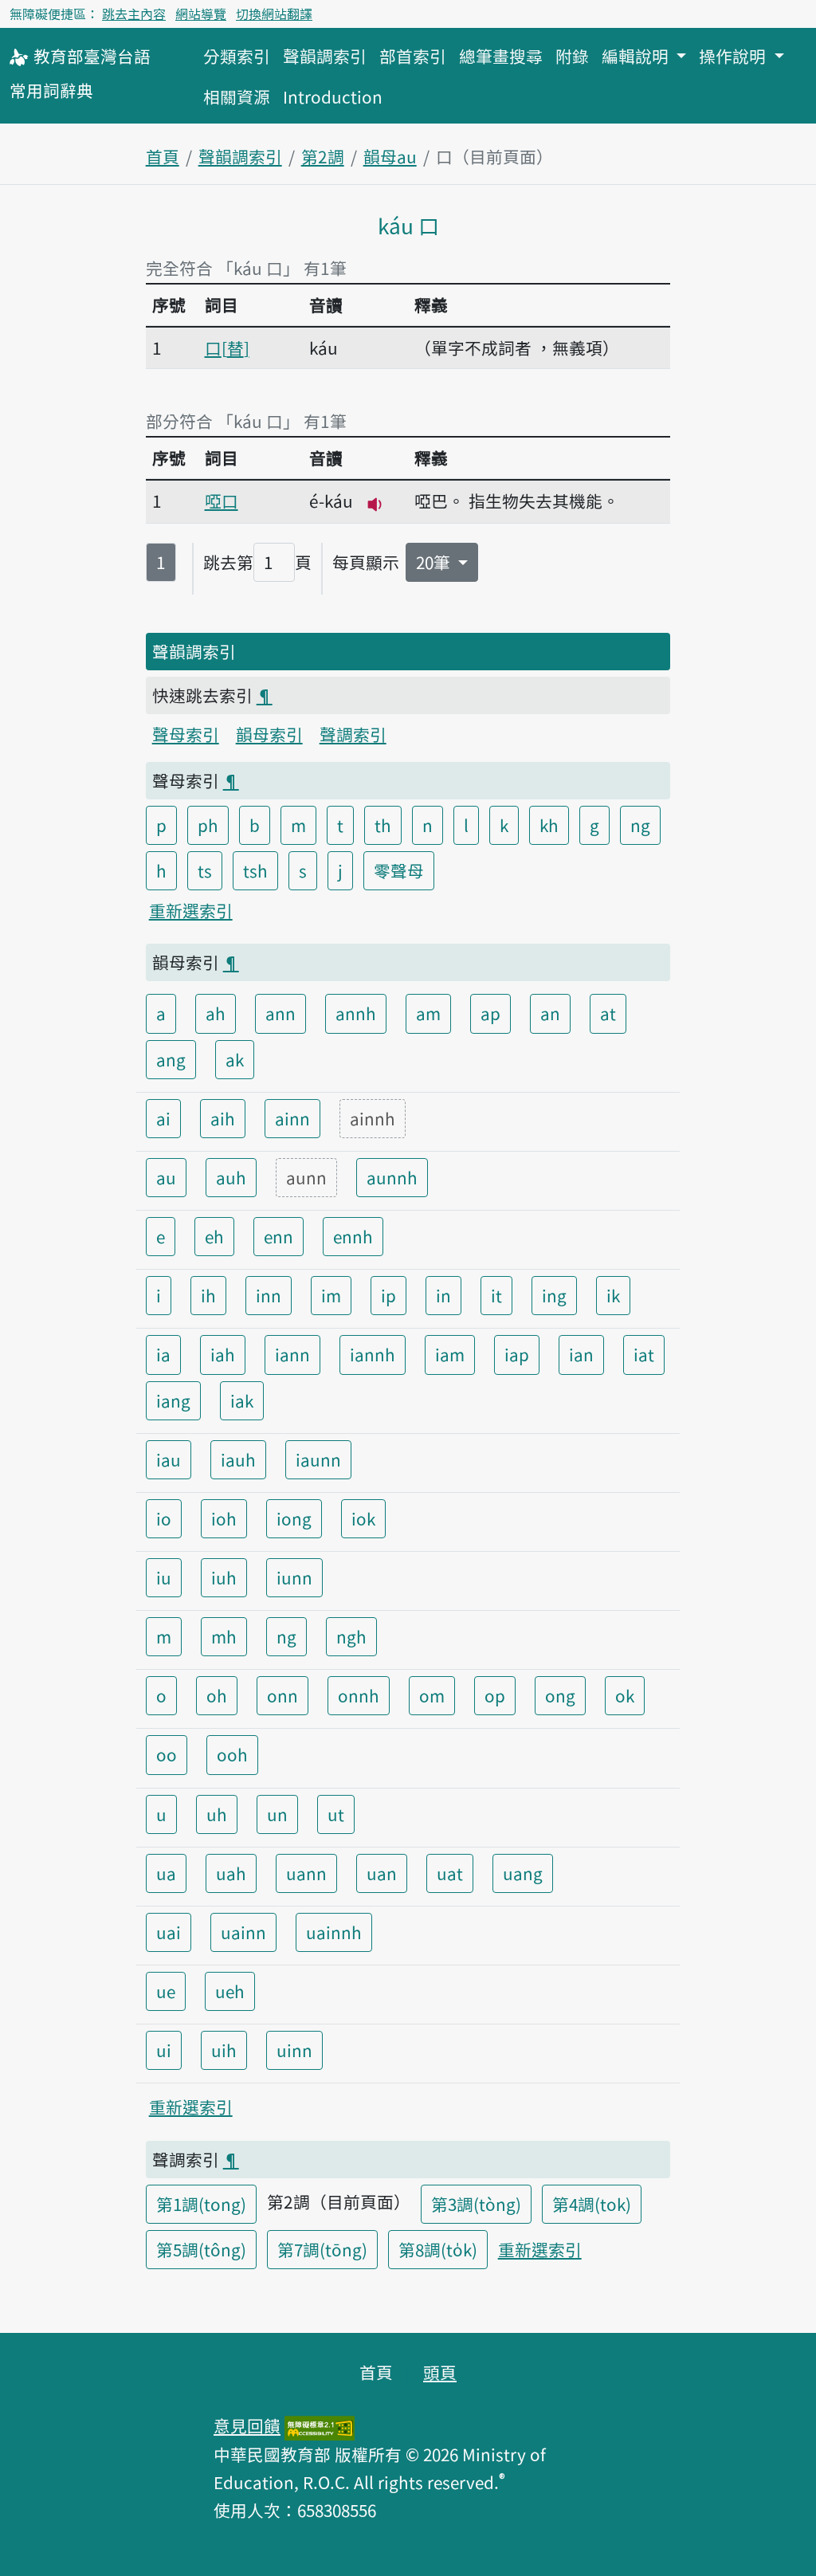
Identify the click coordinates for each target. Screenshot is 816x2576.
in (443, 1295)
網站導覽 (201, 14)
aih (223, 1118)
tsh (255, 870)
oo (167, 1754)
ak (235, 1059)
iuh (224, 1577)
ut (336, 1814)
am (428, 1013)
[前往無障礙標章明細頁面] (320, 2425)
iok (363, 1518)
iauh (238, 1459)
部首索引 (413, 56)
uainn (243, 1932)
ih (208, 1295)
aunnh (392, 1177)
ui (164, 2050)
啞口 (222, 501)
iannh (373, 1354)
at (608, 1013)
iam (450, 1354)
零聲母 (399, 870)
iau (169, 1459)
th (383, 825)
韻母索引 (269, 734)
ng (640, 825)
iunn (294, 1577)
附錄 (572, 56)
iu (164, 1577)
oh (217, 1695)
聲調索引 (353, 734)
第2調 (323, 156)
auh (231, 1177)
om (432, 1695)
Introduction (333, 96)
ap (490, 1013)
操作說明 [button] (734, 56)
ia (163, 1354)
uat (450, 1873)
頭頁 (440, 2372)
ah (216, 1013)
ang (171, 1059)
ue (166, 1991)
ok (625, 1695)
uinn (294, 2050)
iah (223, 1354)
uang (523, 1873)
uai (169, 1932)
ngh (351, 1636)
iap (517, 1354)
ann (280, 1013)
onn (282, 1695)
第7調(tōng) (322, 2249)
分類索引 (237, 56)
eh (214, 1236)
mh (224, 1636)
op (495, 1695)
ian (581, 1354)
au (166, 1177)
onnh (359, 1695)
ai (163, 1118)
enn (279, 1236)
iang (173, 1400)
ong (560, 1695)
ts (205, 870)
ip (388, 1295)
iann (292, 1354)
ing (554, 1295)
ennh (353, 1236)
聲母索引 (186, 734)
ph (208, 825)
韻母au (390, 156)
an (550, 1013)
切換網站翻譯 (274, 14)
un (277, 1814)
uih (224, 2050)
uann (306, 1873)
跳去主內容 (134, 14)
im (331, 1295)
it (496, 1295)
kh (549, 825)
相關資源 (237, 96)
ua (166, 1873)
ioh (224, 1518)
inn (269, 1295)
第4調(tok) (592, 2204)
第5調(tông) (201, 2249)
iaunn (318, 1459)
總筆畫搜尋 (501, 56)
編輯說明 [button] (637, 56)
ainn (292, 1118)
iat (644, 1354)
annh (356, 1013)
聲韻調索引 (325, 56)
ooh (232, 1754)
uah (231, 1873)
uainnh (334, 1932)
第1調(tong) (201, 2204)
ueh (230, 1991)
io (164, 1518)
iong (294, 1518)
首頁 (163, 156)
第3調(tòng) (476, 2204)
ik (613, 1295)
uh (217, 1814)
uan (382, 1873)
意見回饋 (247, 2425)
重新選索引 (191, 910)
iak (242, 1400)
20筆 (435, 562)
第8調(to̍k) (438, 2249)
